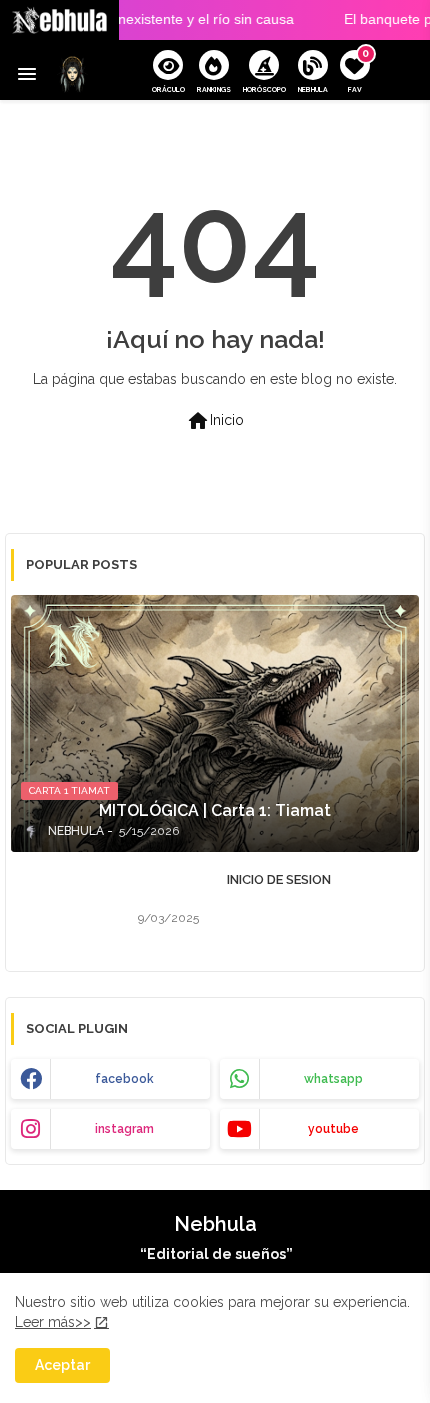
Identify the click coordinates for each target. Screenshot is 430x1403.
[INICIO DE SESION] (68, 904)
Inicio (215, 421)
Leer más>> (53, 1322)
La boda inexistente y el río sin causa (162, 19)
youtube (333, 1129)
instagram (124, 1129)
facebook (124, 1079)
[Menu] (27, 75)
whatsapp (333, 1079)
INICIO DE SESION (279, 879)
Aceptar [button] (62, 1365)
